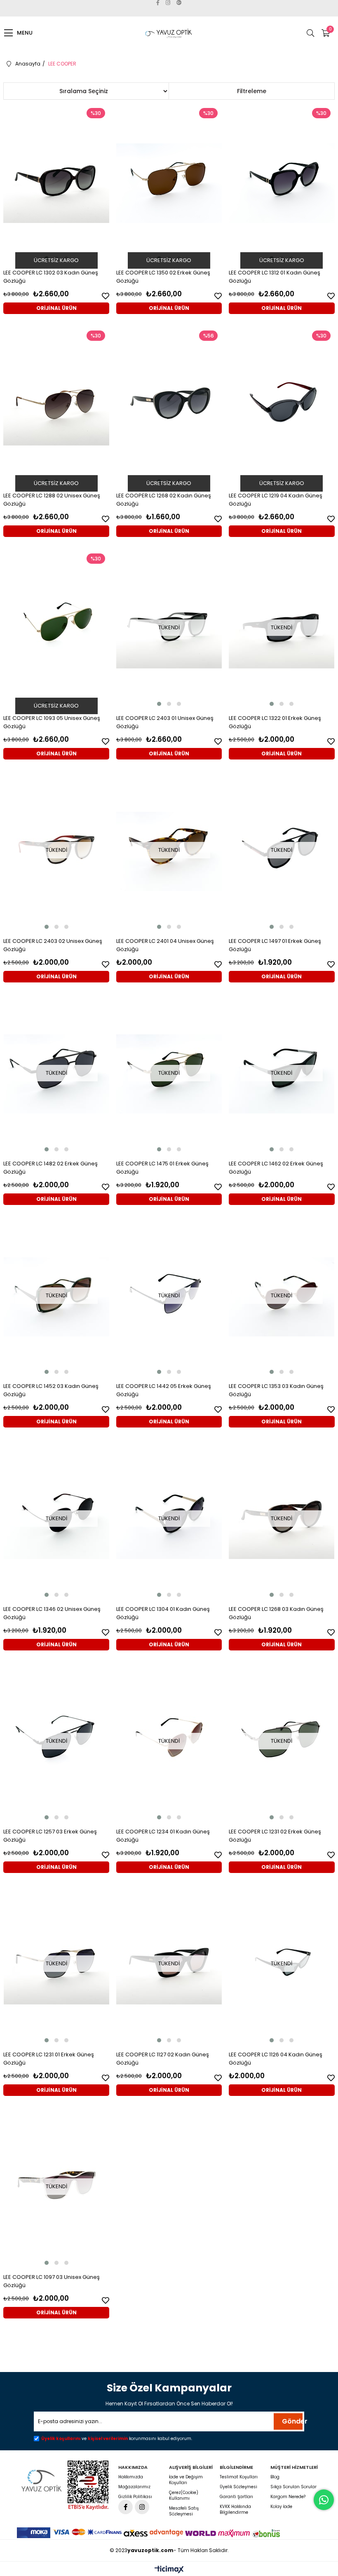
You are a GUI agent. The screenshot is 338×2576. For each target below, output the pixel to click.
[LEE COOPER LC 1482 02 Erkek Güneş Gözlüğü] (56, 1074)
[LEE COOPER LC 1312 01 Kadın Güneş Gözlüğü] (282, 183)
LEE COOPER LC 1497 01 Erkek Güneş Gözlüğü (275, 945)
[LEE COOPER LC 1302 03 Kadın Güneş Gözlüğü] (56, 183)
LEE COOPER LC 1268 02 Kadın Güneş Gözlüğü (164, 500)
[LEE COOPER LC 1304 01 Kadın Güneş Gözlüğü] (169, 1519)
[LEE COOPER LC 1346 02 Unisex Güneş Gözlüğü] (56, 1519)
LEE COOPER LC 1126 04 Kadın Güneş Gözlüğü (276, 2059)
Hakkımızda (131, 2477)
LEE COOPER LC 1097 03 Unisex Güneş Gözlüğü (52, 2281)
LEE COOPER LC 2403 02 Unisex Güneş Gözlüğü (53, 945)
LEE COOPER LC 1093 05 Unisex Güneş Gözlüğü (52, 722)
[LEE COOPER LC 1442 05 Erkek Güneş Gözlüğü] (169, 1297)
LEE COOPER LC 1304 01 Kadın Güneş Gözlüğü (163, 1613)
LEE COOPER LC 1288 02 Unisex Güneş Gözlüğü (52, 500)
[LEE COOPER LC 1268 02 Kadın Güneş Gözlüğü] (169, 406)
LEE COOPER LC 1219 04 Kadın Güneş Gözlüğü (276, 500)
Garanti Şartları (236, 2497)
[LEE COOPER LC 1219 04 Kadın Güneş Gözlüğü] (282, 406)
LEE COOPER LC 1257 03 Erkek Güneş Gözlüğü (50, 1836)
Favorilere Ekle (106, 296)
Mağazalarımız (134, 2487)
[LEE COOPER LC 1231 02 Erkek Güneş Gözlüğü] (282, 1742)
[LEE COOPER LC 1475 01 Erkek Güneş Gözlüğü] (169, 1074)
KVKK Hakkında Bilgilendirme (235, 2510)
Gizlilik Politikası (135, 2497)
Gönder (292, 2421)
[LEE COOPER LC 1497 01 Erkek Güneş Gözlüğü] (282, 851)
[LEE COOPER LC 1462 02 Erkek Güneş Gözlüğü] (282, 1074)
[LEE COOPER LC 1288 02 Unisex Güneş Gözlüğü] (56, 406)
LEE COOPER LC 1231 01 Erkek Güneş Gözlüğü (49, 2059)
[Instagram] (142, 2507)
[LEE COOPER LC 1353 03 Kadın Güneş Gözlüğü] (282, 1297)
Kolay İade (281, 2507)
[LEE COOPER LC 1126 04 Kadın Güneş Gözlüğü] (282, 1965)
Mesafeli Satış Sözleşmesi (184, 2511)
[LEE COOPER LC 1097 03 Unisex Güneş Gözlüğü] (56, 2188)
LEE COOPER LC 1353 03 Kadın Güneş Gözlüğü (276, 1390)
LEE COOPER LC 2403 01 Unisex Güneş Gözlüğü (165, 722)
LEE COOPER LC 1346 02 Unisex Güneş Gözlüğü (52, 1613)
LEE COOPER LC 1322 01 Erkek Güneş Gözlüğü (275, 722)
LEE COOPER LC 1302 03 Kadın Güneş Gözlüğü (51, 277)
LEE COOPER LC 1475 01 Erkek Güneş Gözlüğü (162, 1168)
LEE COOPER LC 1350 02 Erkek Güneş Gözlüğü (163, 277)
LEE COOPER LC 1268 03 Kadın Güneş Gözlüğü (276, 1613)
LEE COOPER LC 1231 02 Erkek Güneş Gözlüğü (275, 1836)
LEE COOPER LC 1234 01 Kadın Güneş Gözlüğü (163, 1836)
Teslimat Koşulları (239, 2477)
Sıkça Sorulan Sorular (293, 2487)
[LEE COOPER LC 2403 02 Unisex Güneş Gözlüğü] (56, 851)
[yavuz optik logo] (42, 2481)
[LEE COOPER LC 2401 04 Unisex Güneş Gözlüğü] (169, 851)
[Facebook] (126, 2507)
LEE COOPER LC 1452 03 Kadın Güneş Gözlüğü (51, 1390)
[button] (159, 704)
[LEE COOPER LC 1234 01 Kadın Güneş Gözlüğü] (169, 1742)
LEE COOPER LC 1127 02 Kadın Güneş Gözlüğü (163, 2059)
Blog (275, 2477)
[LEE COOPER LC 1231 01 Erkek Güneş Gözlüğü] (56, 1965)
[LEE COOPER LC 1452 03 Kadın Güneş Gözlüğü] (56, 1297)
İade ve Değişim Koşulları (186, 2480)
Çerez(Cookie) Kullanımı (184, 2496)
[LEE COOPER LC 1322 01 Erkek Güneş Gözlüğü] (282, 629)
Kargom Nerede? (288, 2497)
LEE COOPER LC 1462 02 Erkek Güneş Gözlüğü (276, 1168)
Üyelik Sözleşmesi (238, 2487)
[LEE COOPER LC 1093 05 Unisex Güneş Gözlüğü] (56, 629)
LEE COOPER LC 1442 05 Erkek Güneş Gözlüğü (164, 1390)
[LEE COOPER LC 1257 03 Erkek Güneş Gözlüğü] (56, 1742)
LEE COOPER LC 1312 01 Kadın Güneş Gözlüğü (275, 277)
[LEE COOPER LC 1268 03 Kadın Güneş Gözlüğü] (282, 1519)
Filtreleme (252, 91)
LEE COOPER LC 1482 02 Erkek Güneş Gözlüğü (50, 1168)
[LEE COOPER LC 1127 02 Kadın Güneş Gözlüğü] (169, 1965)
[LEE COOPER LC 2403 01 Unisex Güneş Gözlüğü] (169, 629)
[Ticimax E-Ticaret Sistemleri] (169, 2570)
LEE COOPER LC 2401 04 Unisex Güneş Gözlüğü (165, 945)
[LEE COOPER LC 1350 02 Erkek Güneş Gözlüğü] (169, 183)
